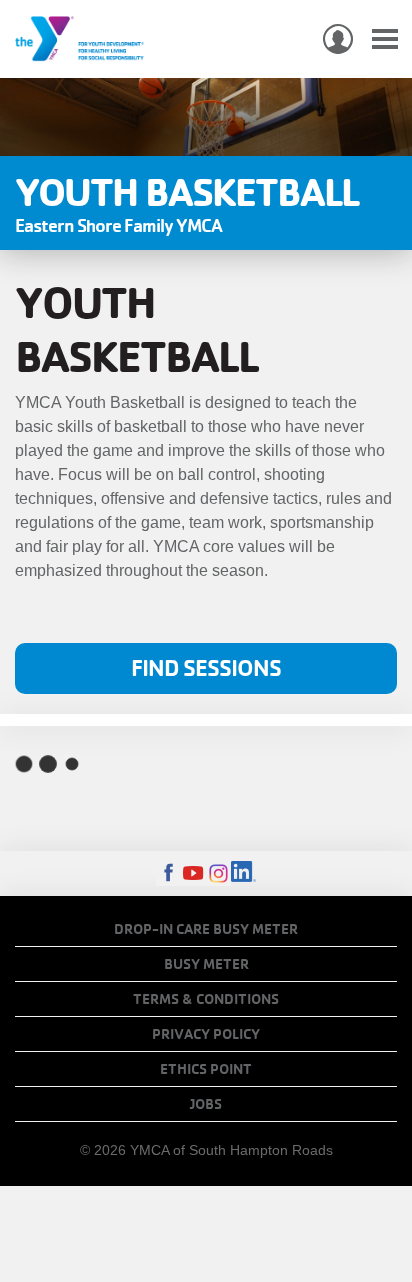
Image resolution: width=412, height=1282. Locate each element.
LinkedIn (243, 873)
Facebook (168, 873)
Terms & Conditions (206, 999)
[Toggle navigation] (385, 39)
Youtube (193, 873)
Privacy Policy (206, 1034)
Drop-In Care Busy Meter (206, 929)
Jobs (206, 1104)
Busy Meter (206, 964)
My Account (338, 39)
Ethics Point (206, 1069)
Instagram (218, 873)
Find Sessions (206, 667)
